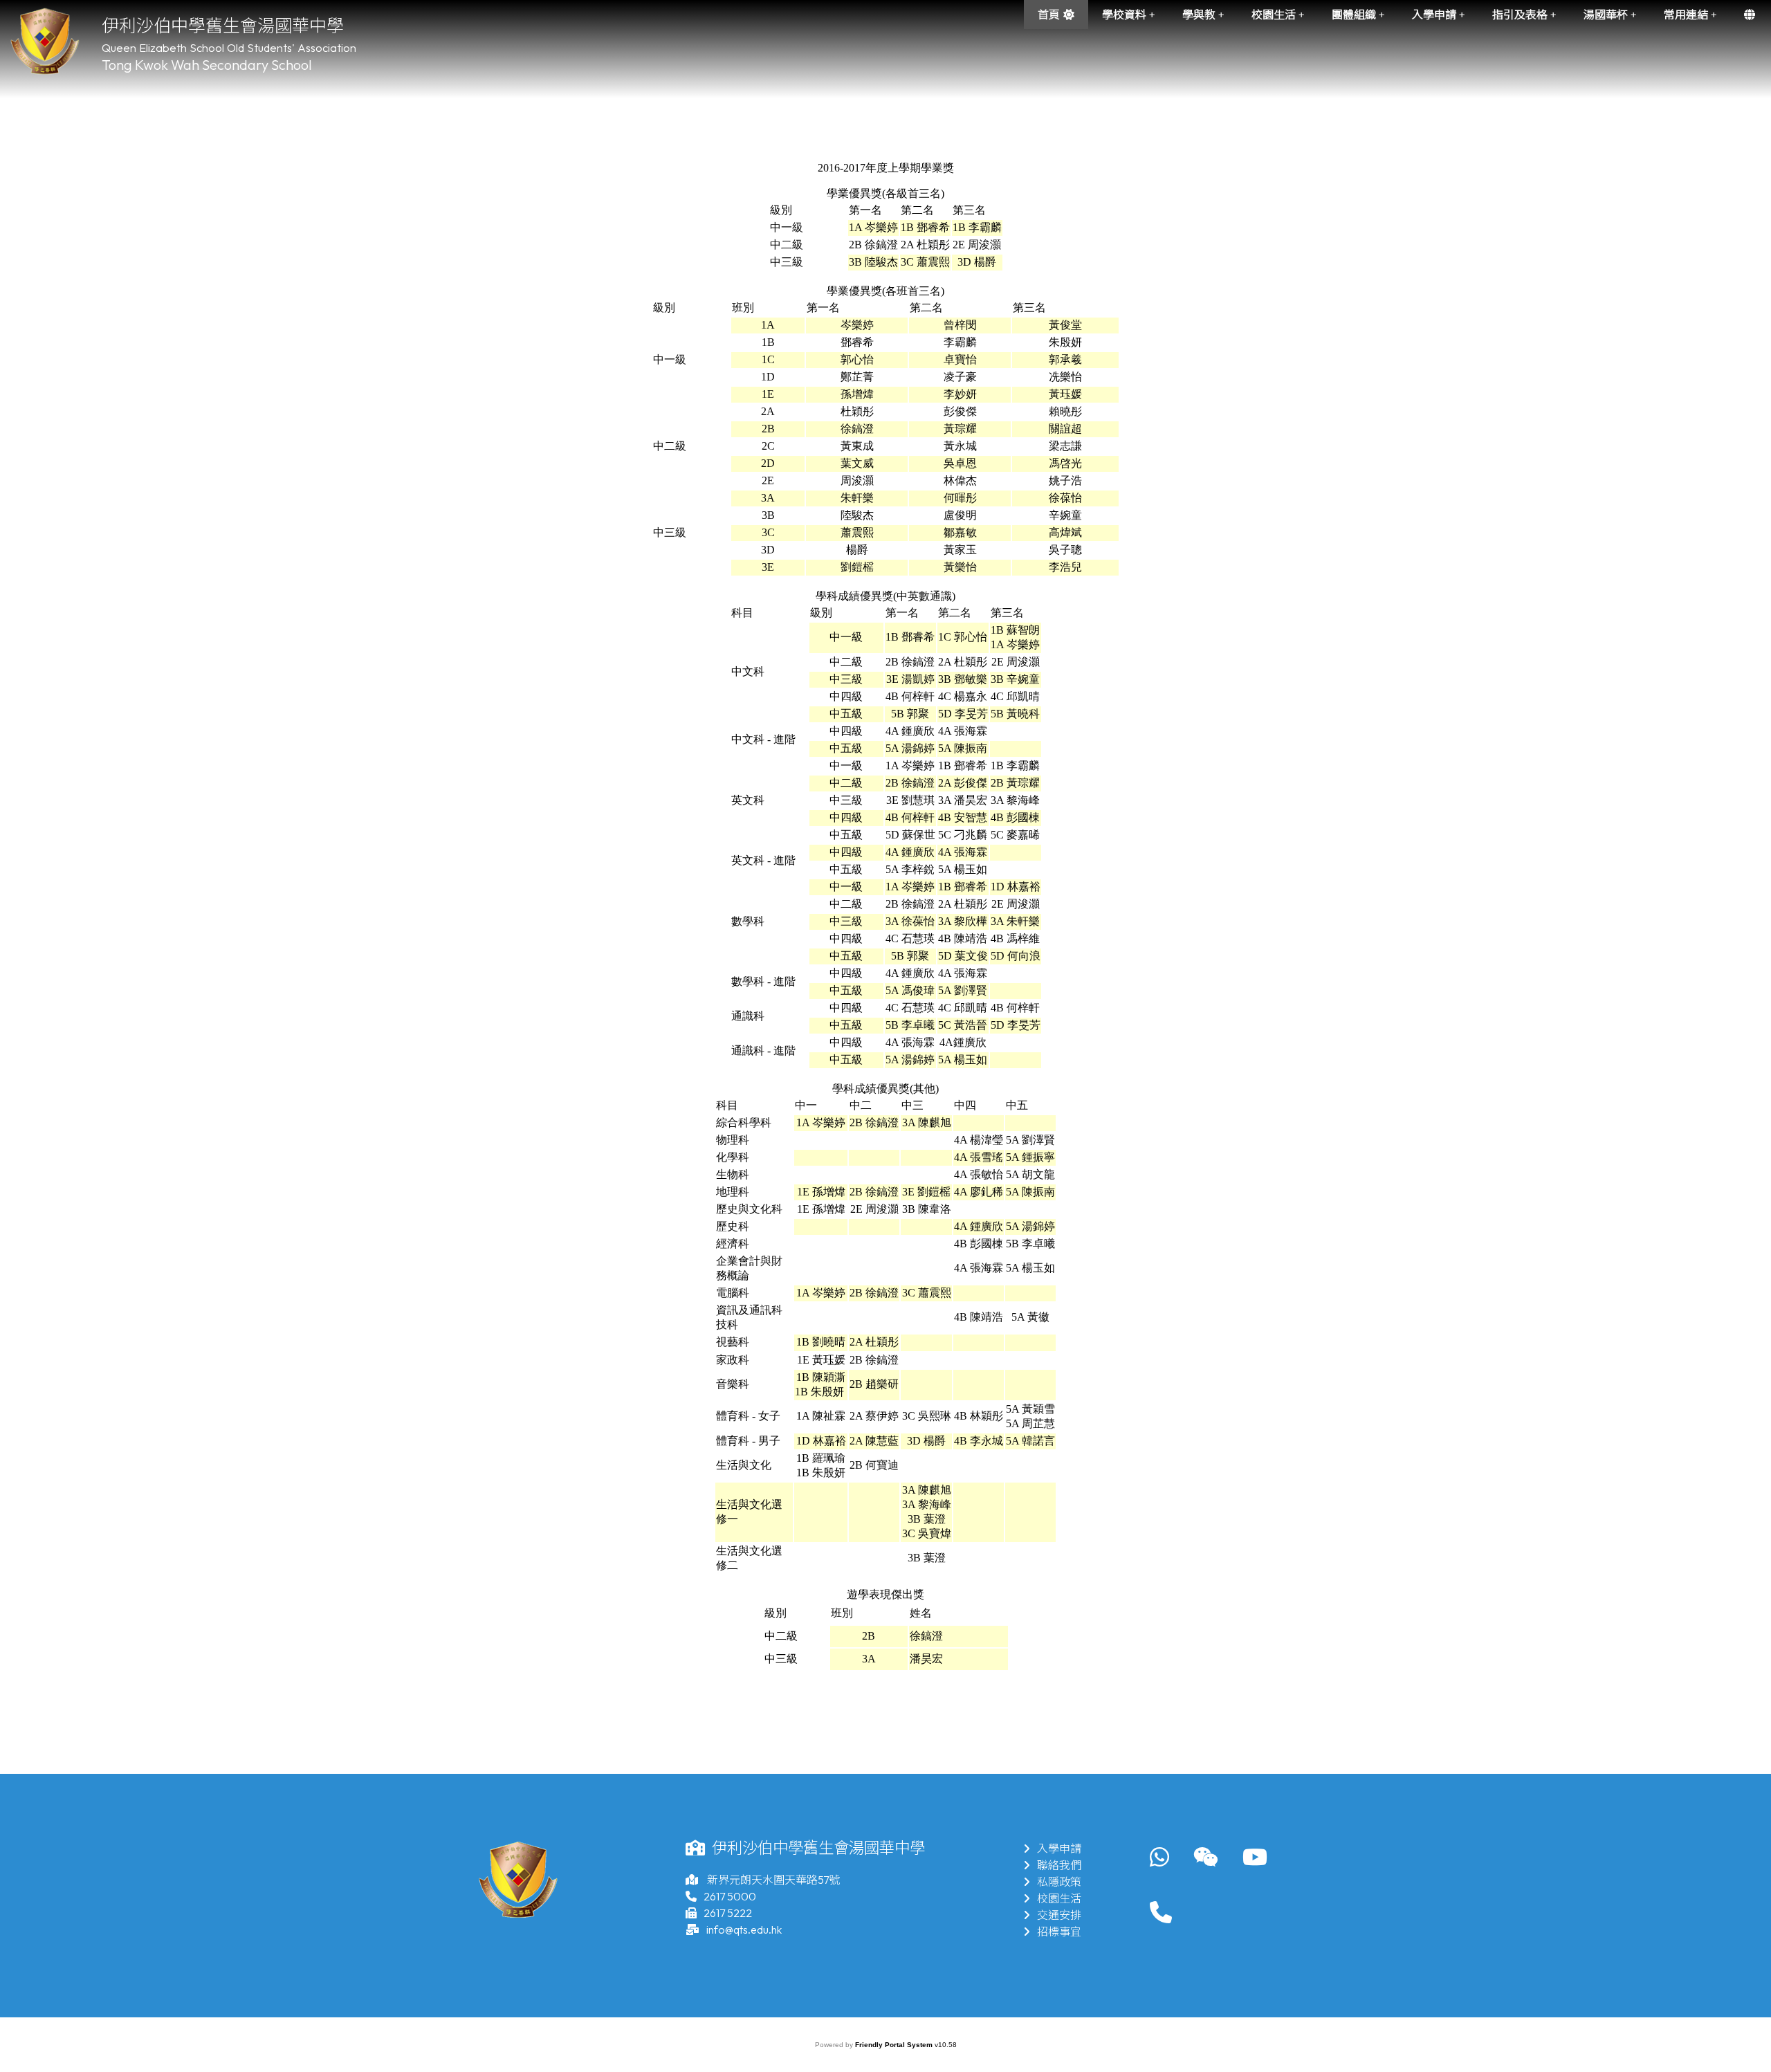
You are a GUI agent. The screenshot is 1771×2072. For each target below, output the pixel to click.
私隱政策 (1059, 1882)
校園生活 (1059, 1898)
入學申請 (1059, 1849)
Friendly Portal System (895, 2045)
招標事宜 (1059, 1932)
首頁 (1049, 15)
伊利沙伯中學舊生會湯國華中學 (223, 26)
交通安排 (1059, 1915)
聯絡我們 (1059, 1865)
